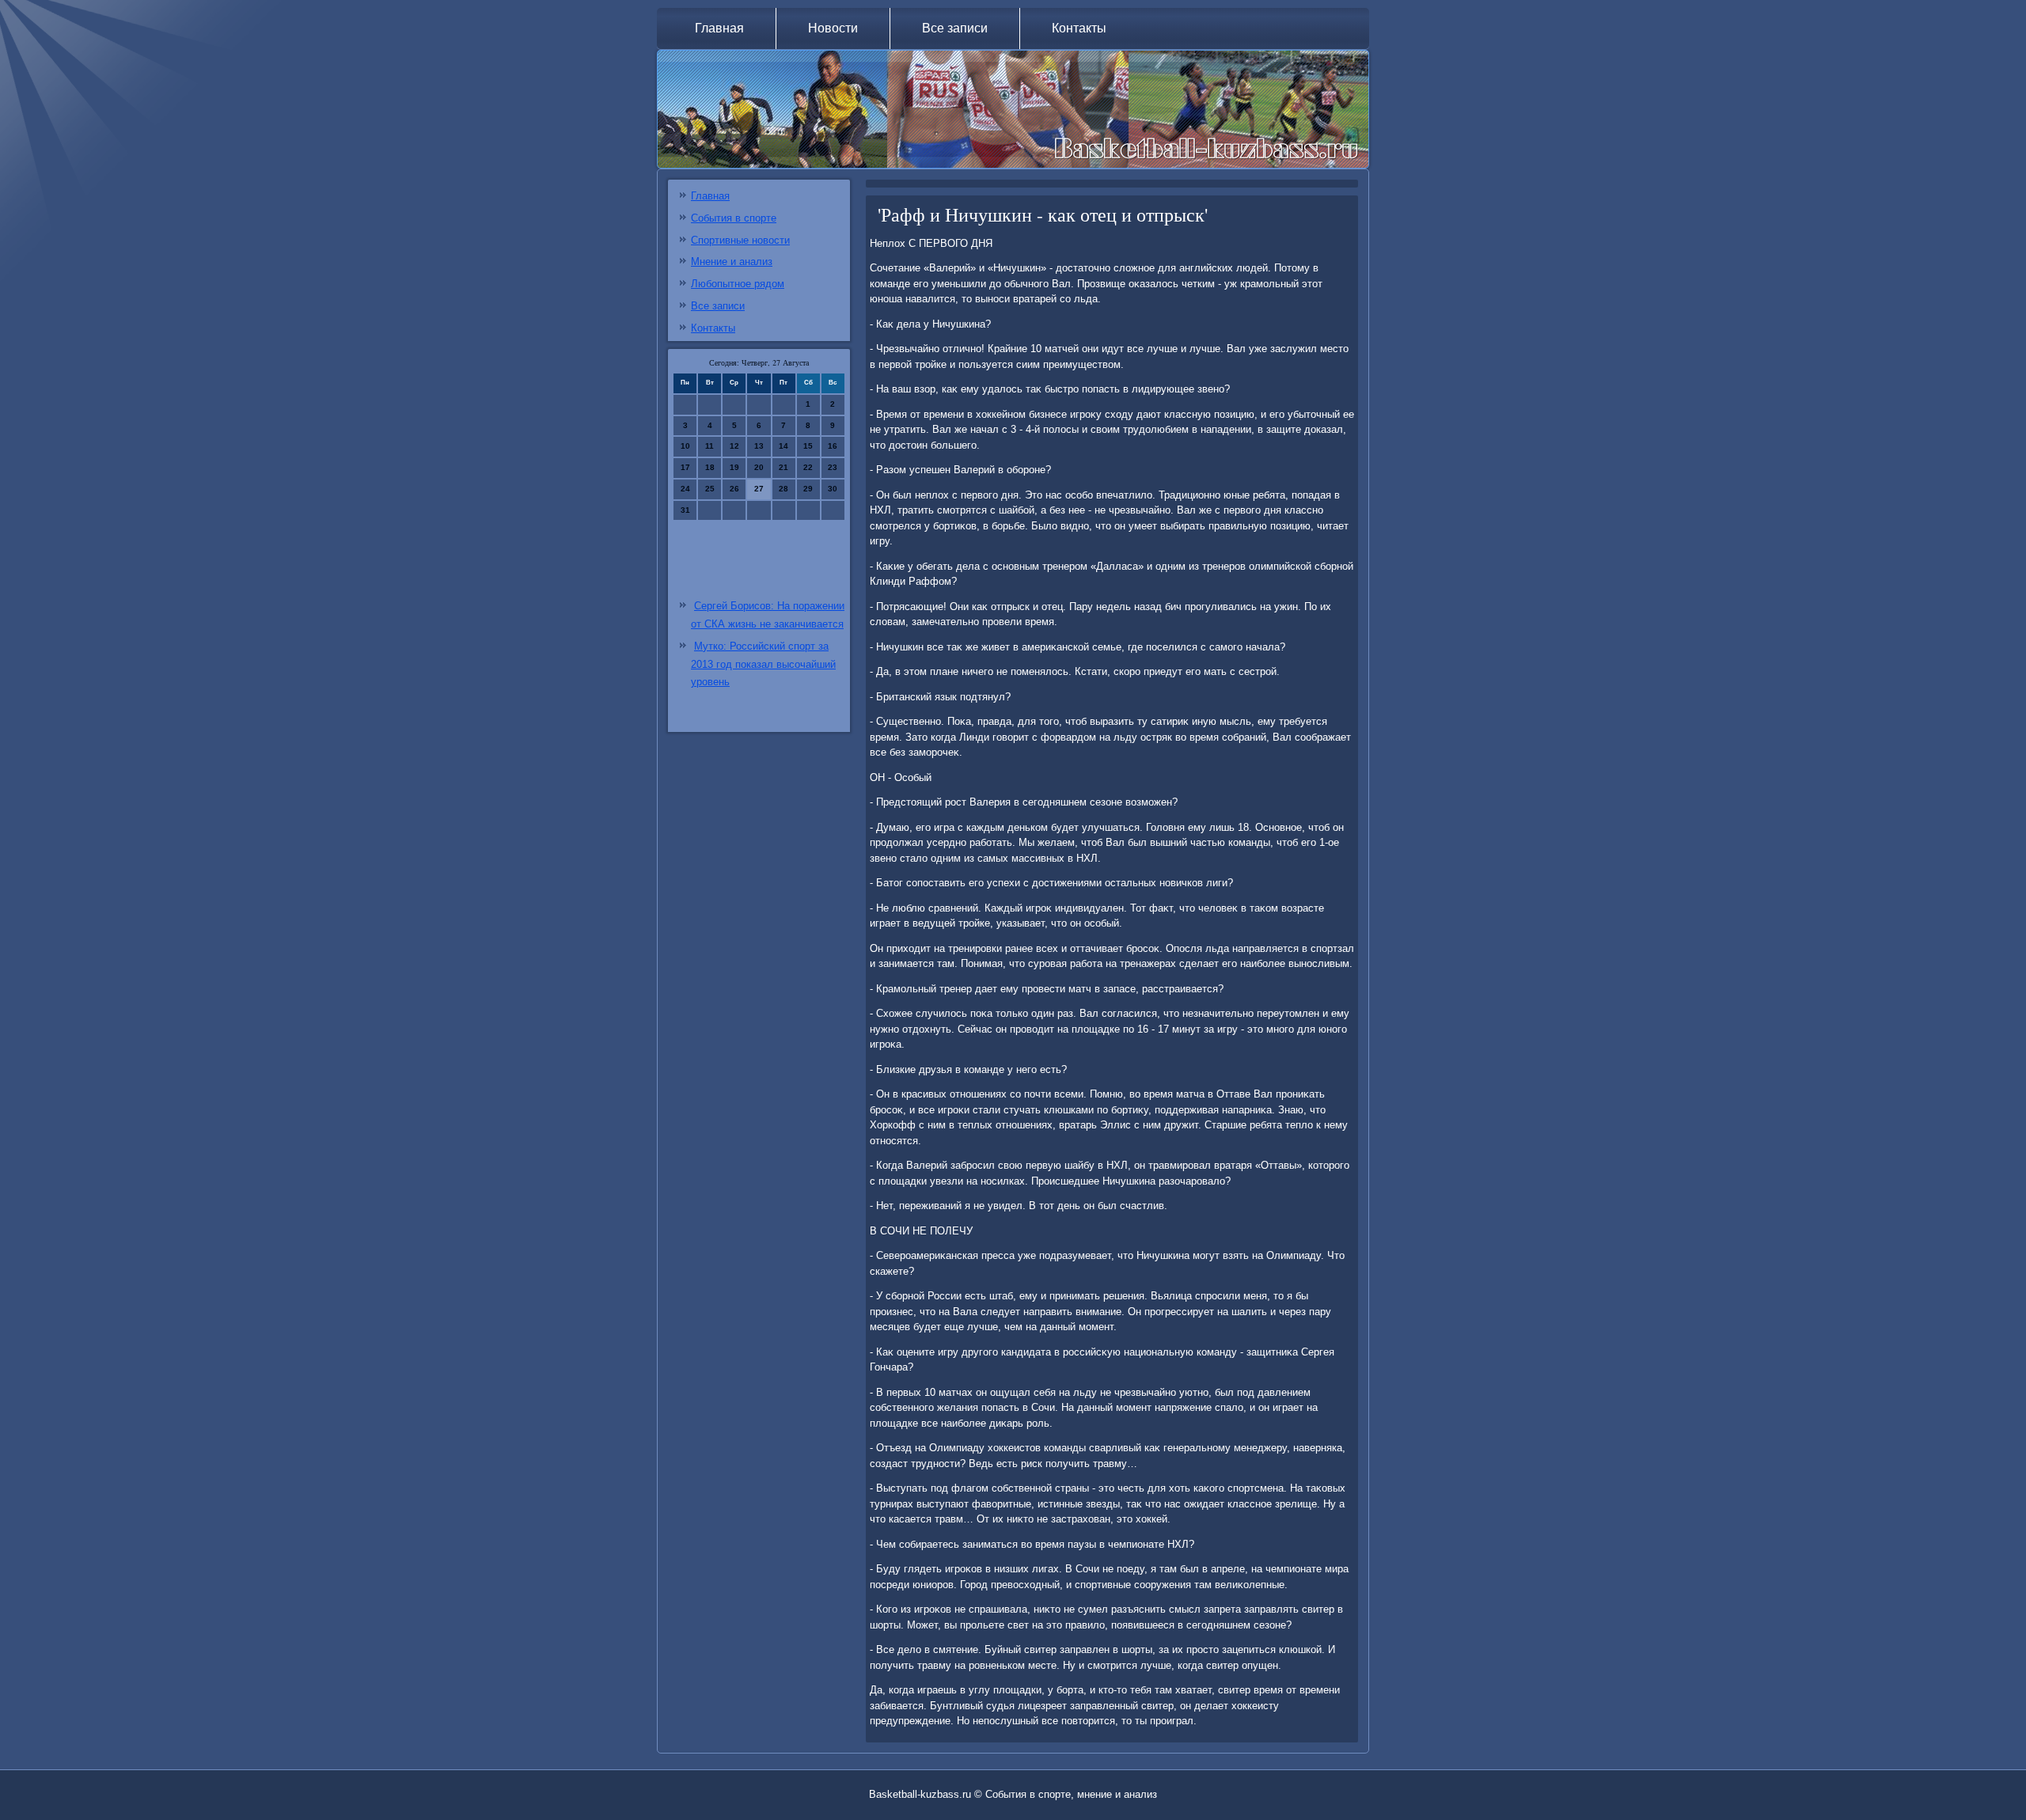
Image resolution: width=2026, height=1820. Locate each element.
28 (783, 489)
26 (734, 489)
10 (685, 446)
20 (759, 467)
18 (710, 467)
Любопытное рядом (738, 284)
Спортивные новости (740, 240)
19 (734, 467)
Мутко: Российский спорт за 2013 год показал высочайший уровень (763, 664)
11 (709, 446)
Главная (719, 28)
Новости (833, 28)
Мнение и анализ (732, 262)
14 (783, 446)
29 (808, 489)
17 (685, 467)
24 (685, 489)
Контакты (1079, 28)
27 (759, 489)
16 (833, 446)
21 (783, 467)
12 (734, 446)
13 (759, 446)
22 (808, 467)
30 (833, 489)
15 (808, 446)
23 (833, 467)
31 (685, 510)
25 (710, 489)
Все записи (955, 28)
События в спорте (734, 218)
